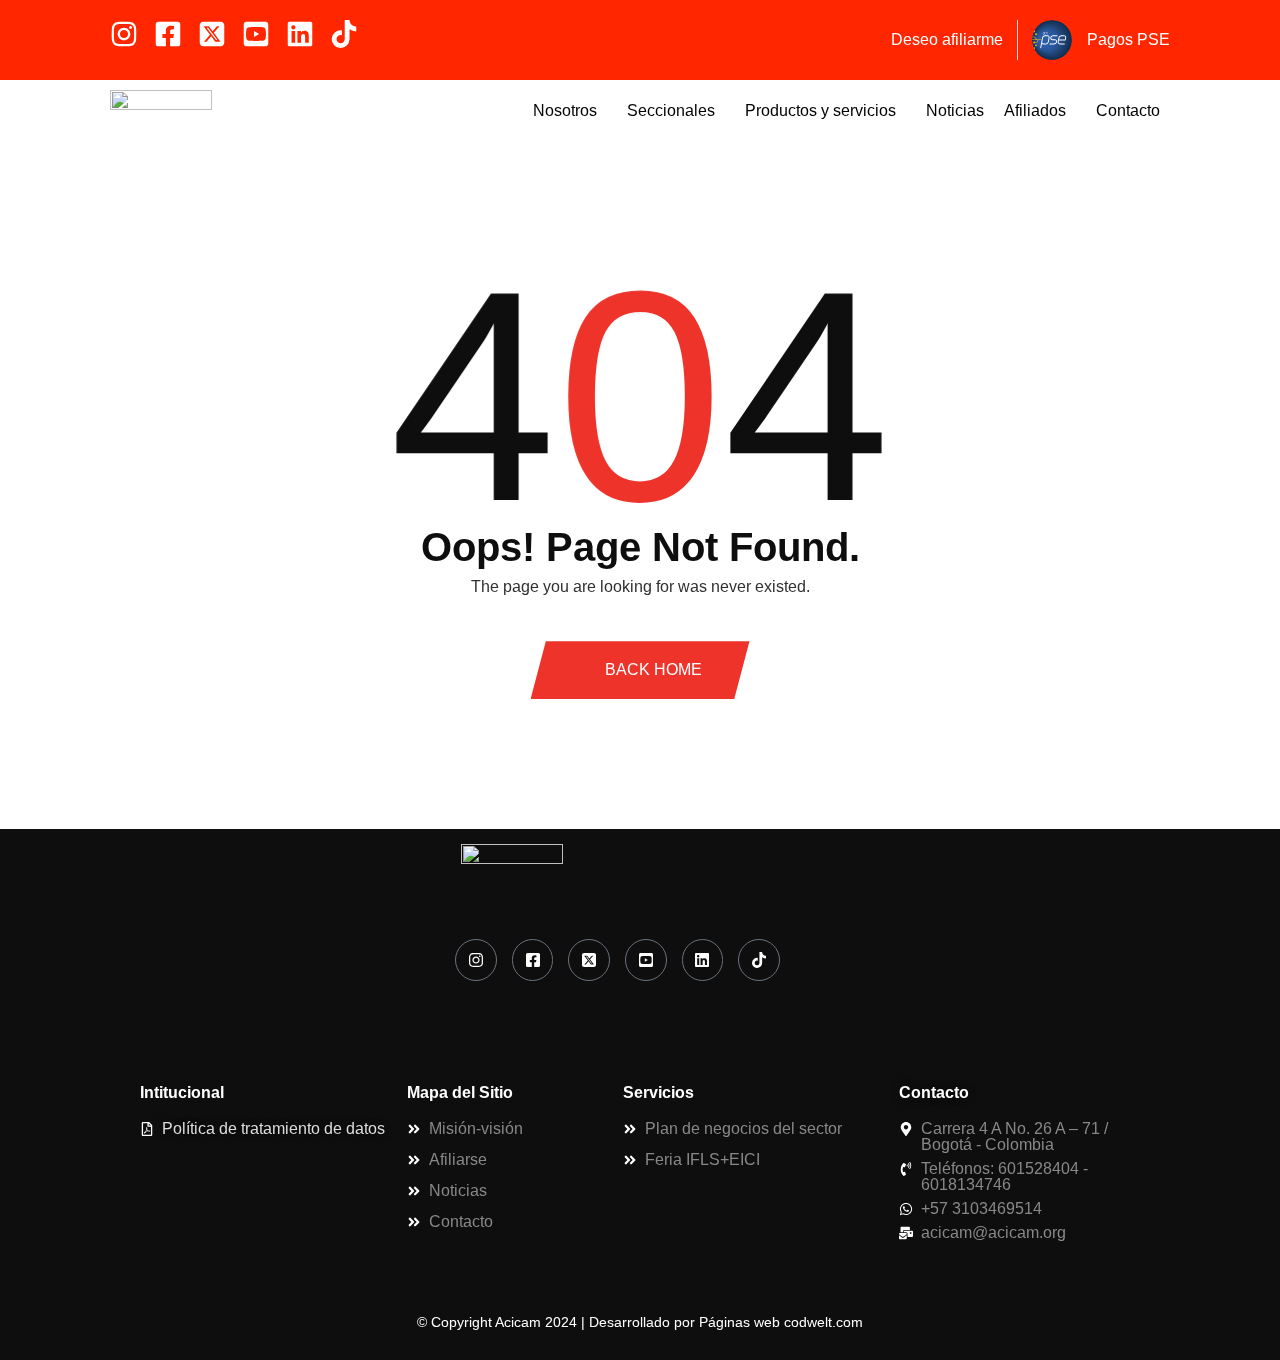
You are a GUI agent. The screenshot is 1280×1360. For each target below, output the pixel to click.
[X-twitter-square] (212, 34)
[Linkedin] (300, 34)
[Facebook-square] (168, 34)
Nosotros (565, 110)
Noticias (955, 110)
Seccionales (671, 110)
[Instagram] (124, 34)
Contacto (1128, 110)
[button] (570, 111)
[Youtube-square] (256, 34)
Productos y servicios (820, 110)
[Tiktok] (344, 34)
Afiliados (1035, 110)
